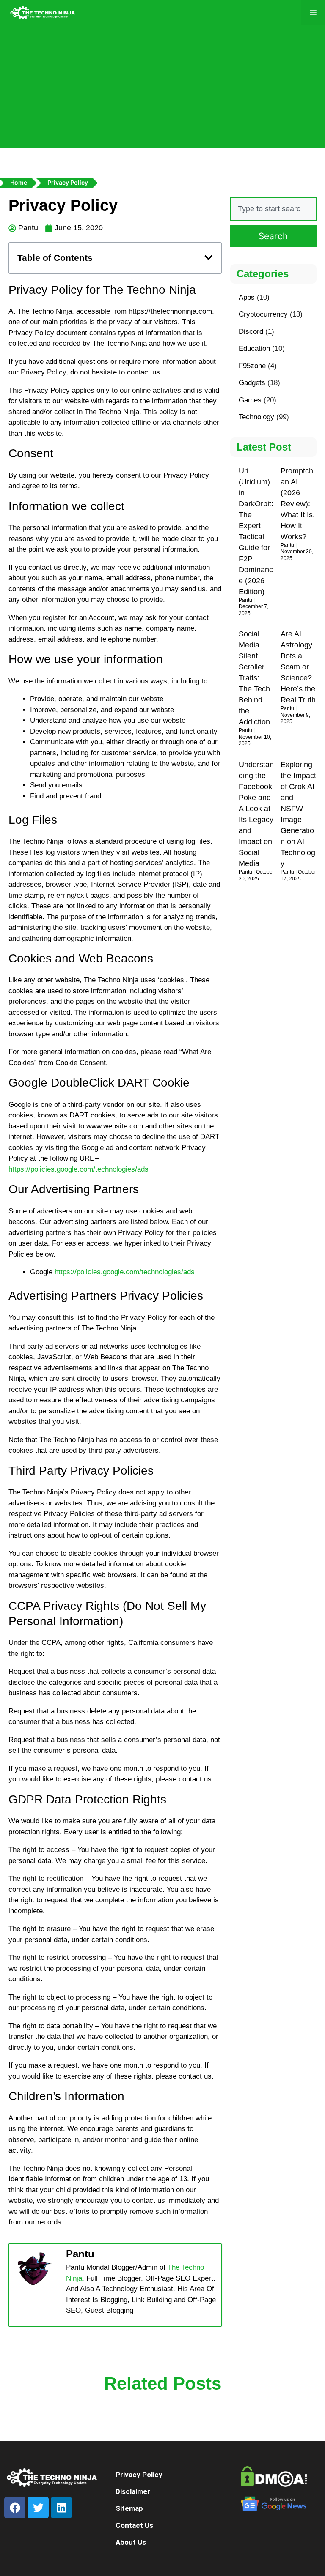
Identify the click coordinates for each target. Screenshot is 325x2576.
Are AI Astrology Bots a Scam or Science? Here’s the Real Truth (298, 667)
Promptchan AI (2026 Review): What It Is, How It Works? (298, 504)
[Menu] (313, 13)
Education (254, 348)
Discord (251, 332)
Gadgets (252, 383)
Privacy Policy (139, 2475)
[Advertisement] (162, 89)
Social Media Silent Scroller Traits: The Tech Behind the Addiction (254, 678)
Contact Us (134, 2525)
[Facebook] (15, 2508)
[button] (208, 258)
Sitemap (129, 2508)
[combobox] (273, 209)
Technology (256, 417)
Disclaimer (133, 2491)
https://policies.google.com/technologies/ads (78, 1169)
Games (250, 400)
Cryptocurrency (263, 314)
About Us (131, 2542)
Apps (247, 297)
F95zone (252, 366)
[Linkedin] (61, 2508)
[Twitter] (38, 2508)
